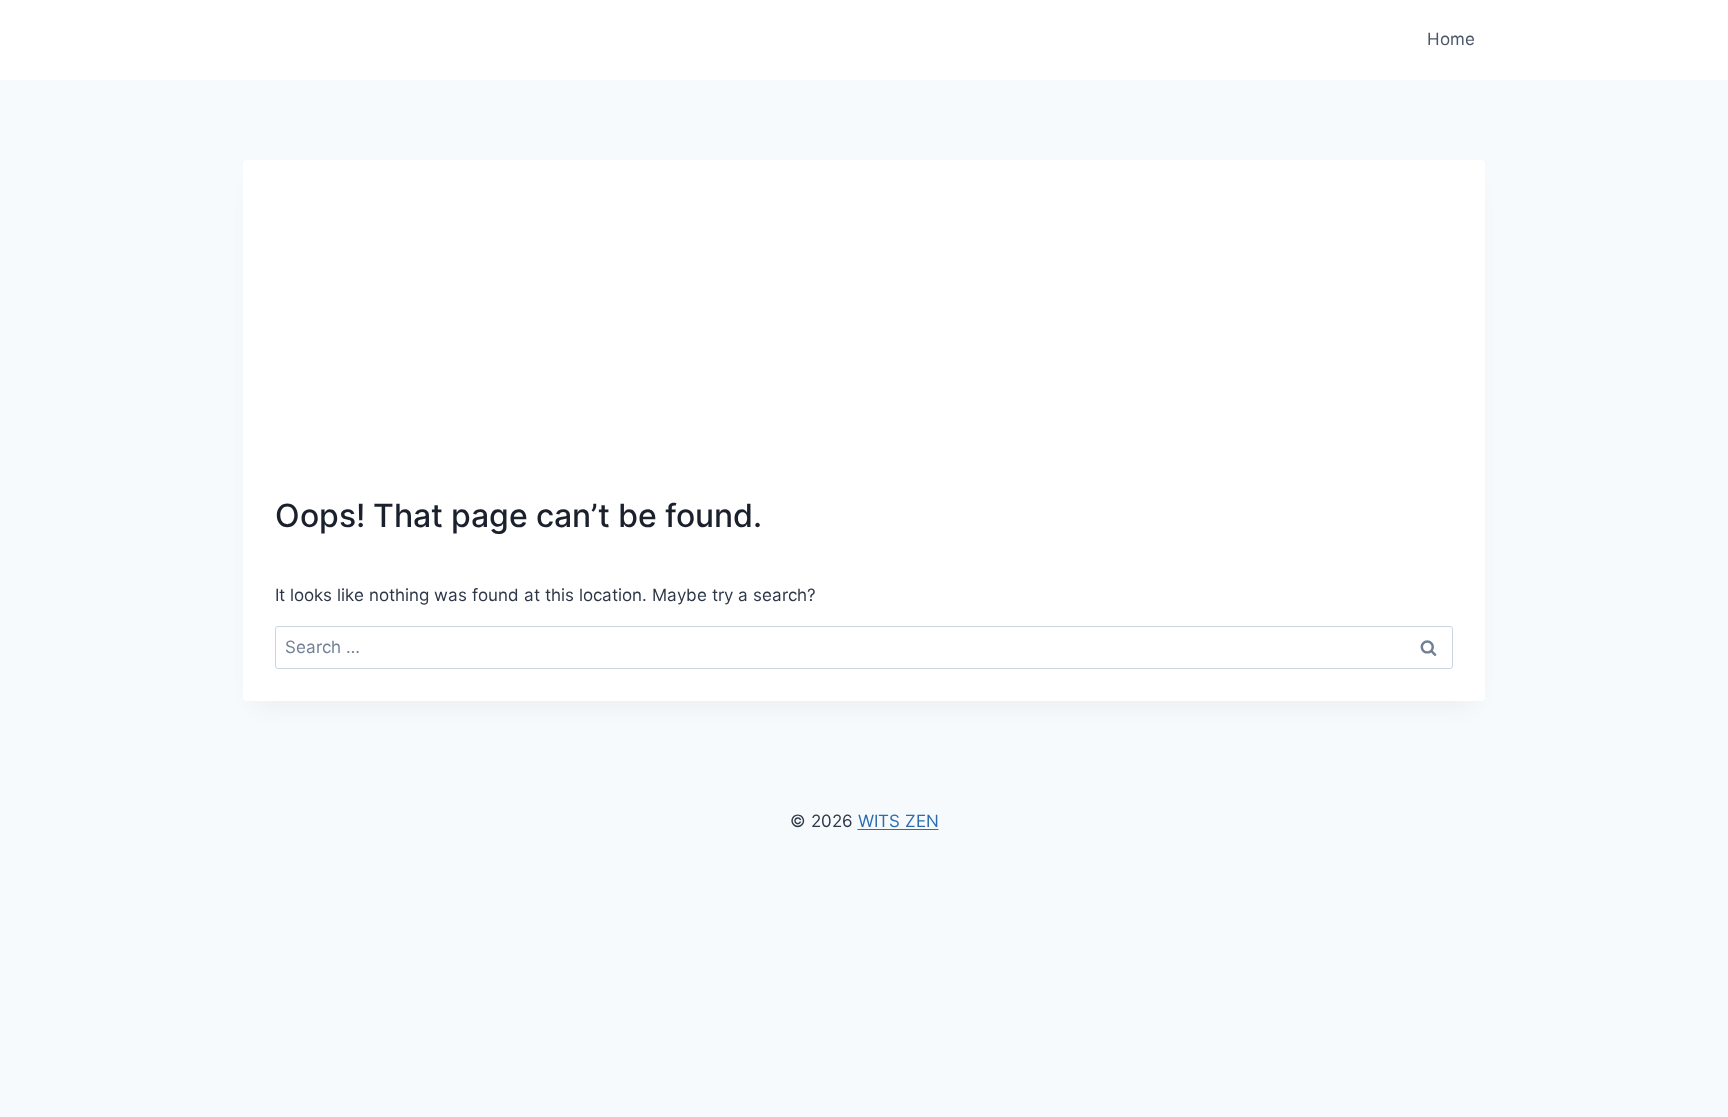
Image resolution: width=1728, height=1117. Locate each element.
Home (1451, 39)
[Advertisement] (864, 342)
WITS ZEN (898, 821)
